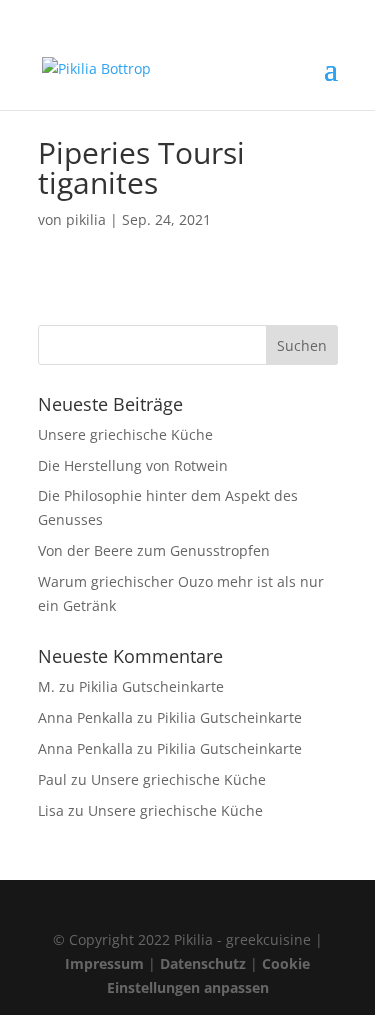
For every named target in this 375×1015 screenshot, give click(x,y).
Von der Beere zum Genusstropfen (154, 550)
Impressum (104, 963)
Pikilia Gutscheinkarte (151, 686)
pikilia (86, 219)
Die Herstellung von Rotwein (133, 465)
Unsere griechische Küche (125, 434)
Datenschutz (203, 963)
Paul (52, 779)
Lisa (51, 810)
